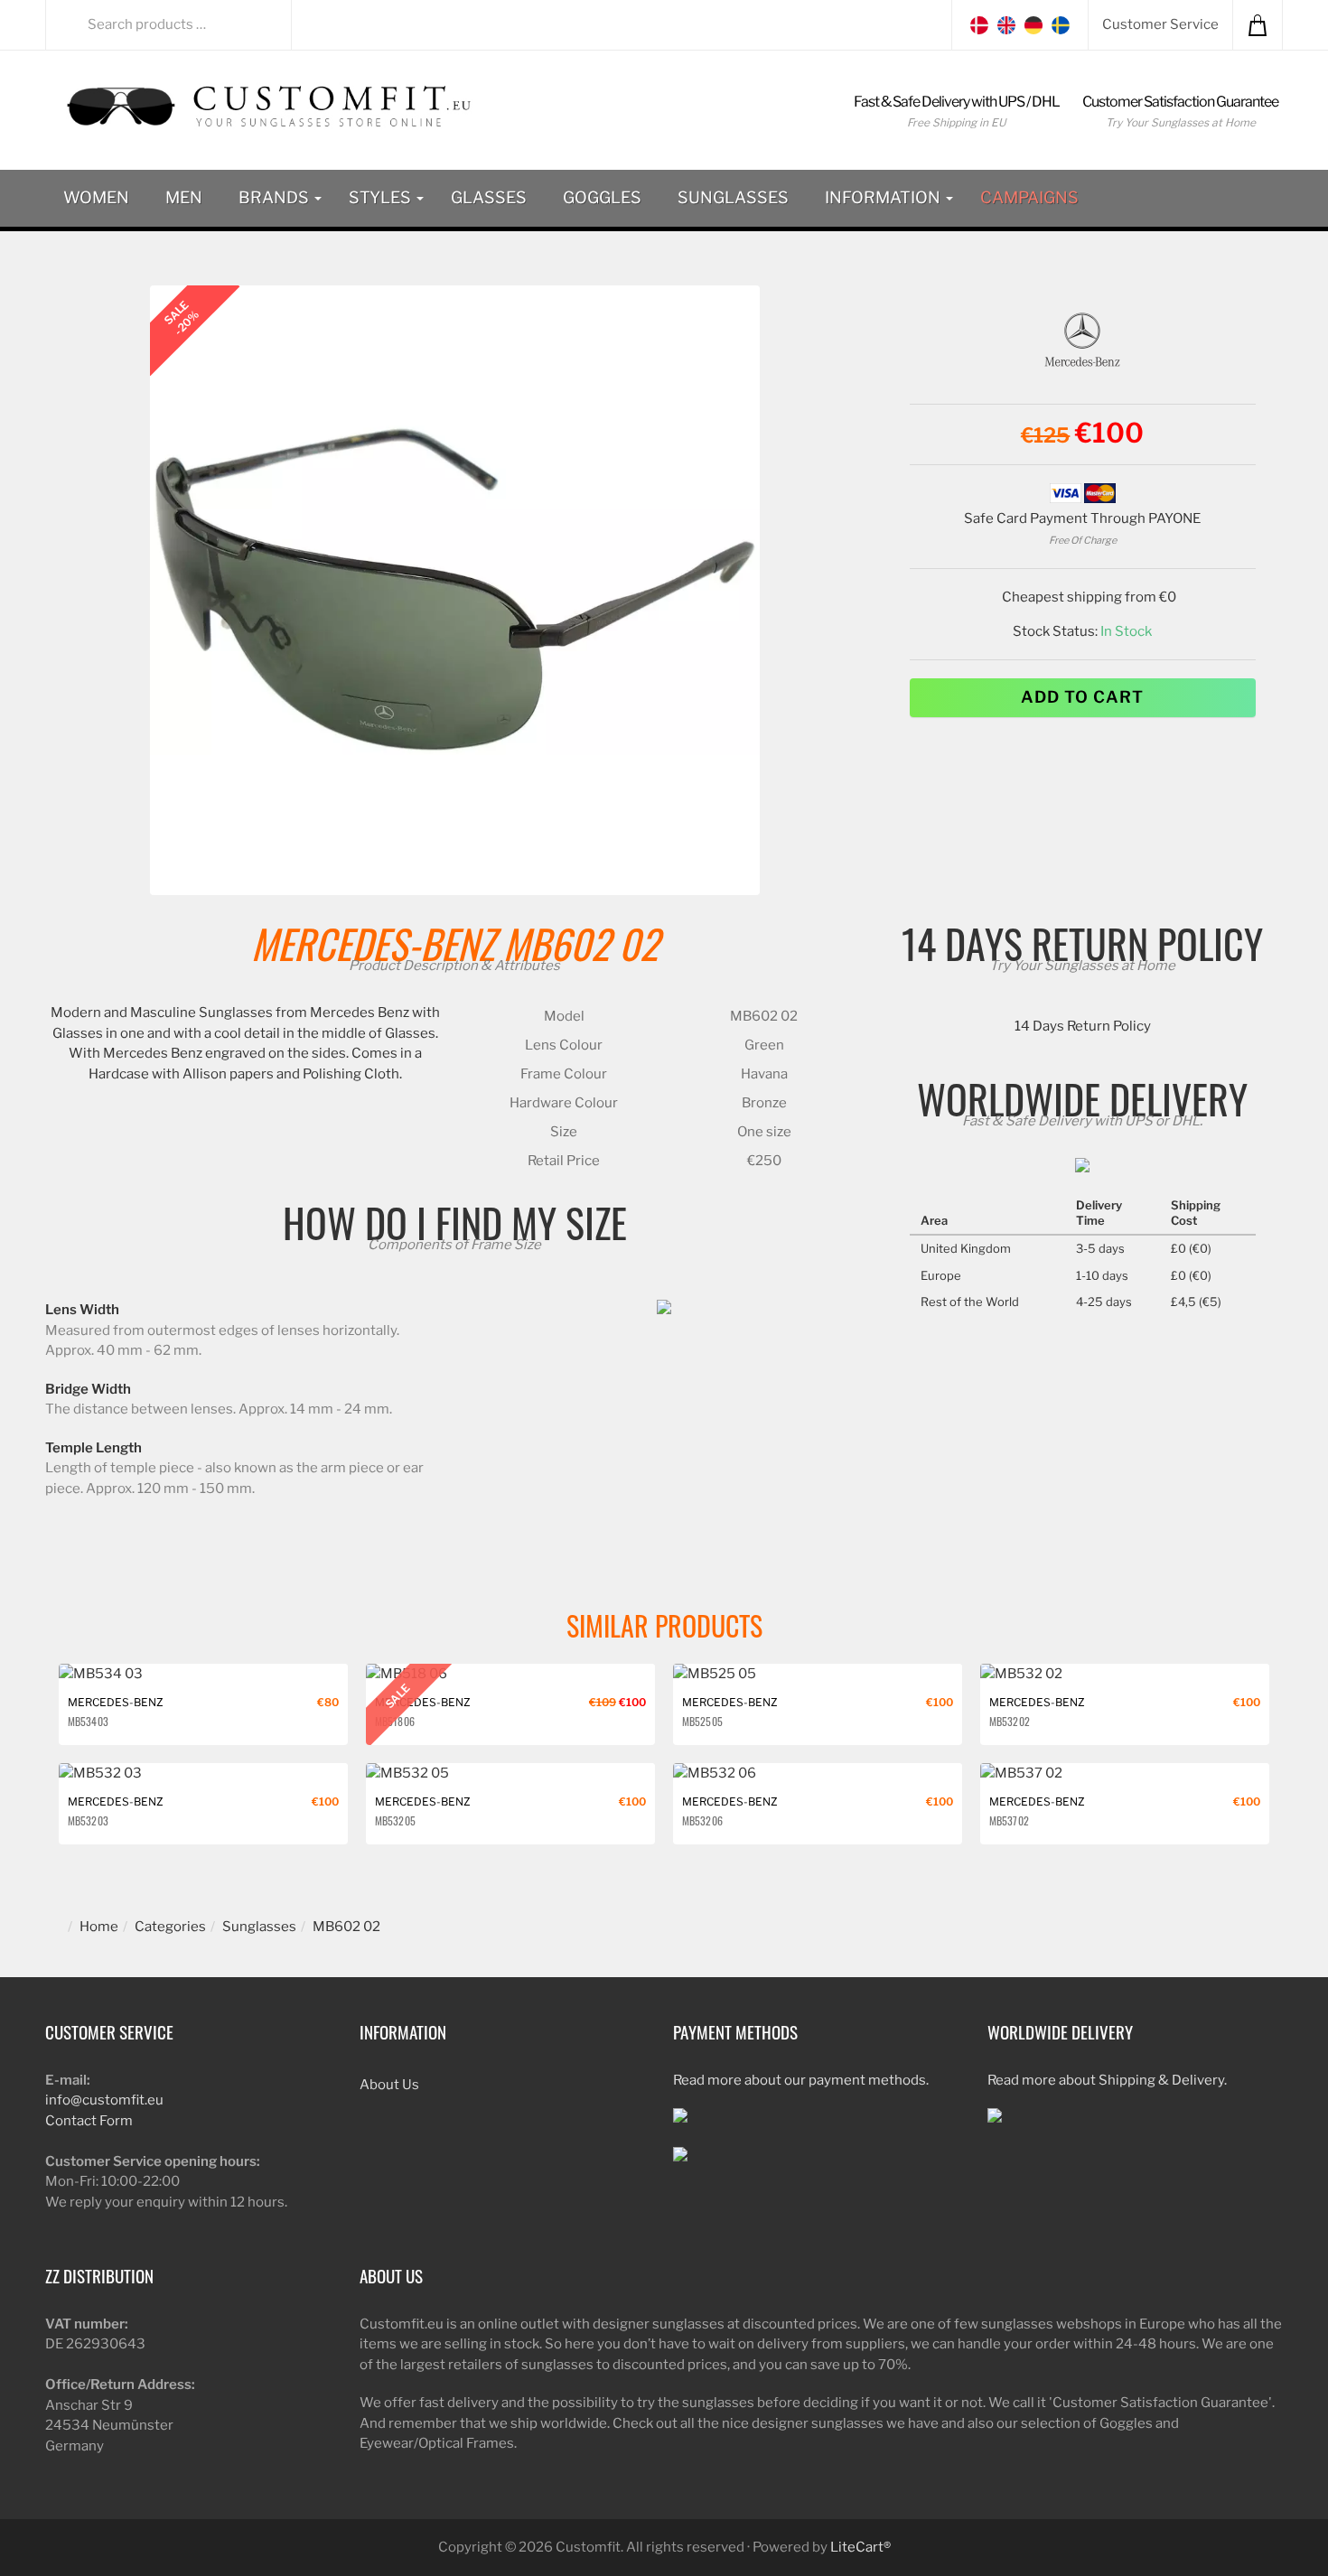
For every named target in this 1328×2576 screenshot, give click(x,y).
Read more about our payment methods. (801, 2080)
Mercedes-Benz (373, 943)
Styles (382, 197)
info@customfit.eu (104, 2100)
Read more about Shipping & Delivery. (1107, 2080)
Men (184, 197)
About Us (389, 2085)
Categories (170, 1927)
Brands (276, 197)
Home (99, 1927)
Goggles (602, 197)
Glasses (489, 197)
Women (96, 197)
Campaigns (1029, 197)
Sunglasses (733, 197)
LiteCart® (860, 2547)
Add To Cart (1082, 697)
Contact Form (89, 2121)
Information (884, 197)
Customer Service (1160, 24)
